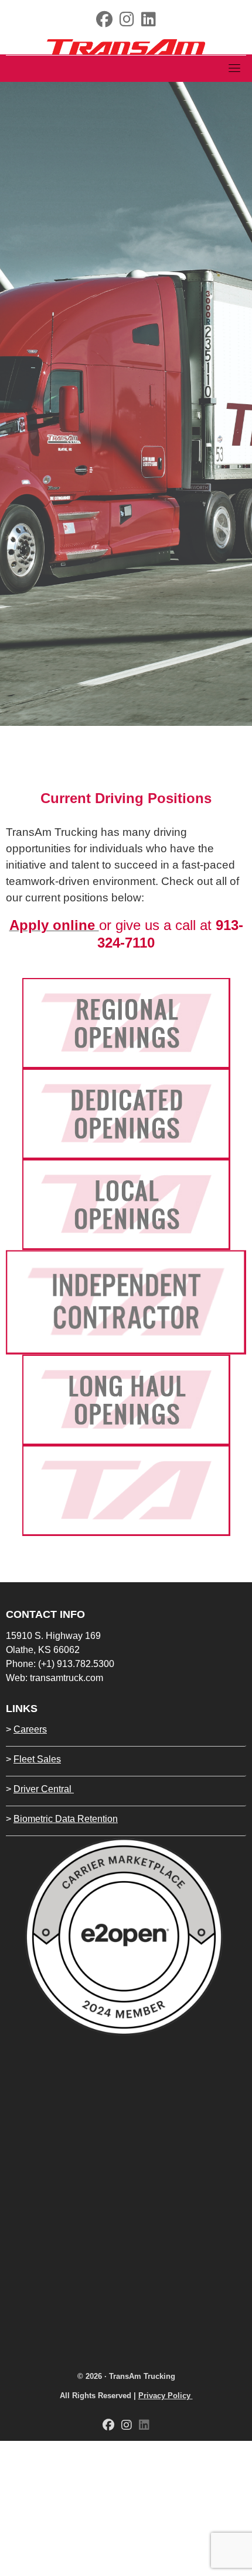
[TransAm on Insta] (127, 22)
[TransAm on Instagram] (127, 2426)
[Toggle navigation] (234, 68)
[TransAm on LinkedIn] (149, 22)
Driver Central (44, 1789)
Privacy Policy (166, 2396)
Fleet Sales (37, 1759)
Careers (30, 1729)
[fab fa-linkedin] (144, 2426)
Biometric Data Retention (66, 1819)
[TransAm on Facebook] (104, 22)
